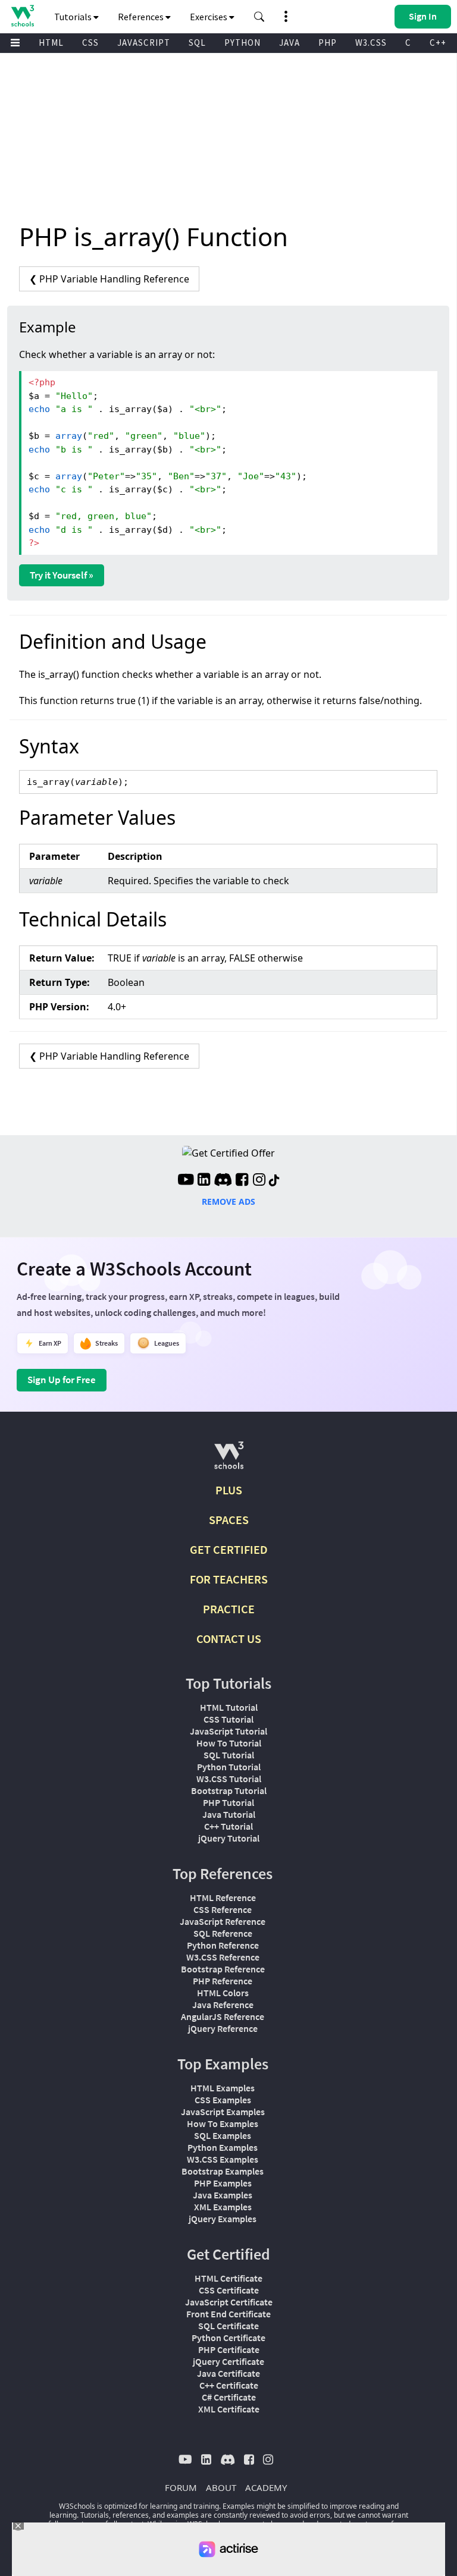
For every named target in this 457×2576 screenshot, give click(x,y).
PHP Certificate (229, 2349)
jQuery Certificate (228, 2361)
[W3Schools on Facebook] (242, 1181)
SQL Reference (223, 1933)
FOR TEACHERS (229, 1579)
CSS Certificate (229, 2290)
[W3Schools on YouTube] (186, 1181)
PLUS (229, 1490)
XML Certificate (229, 2409)
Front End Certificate (228, 2314)
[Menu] (15, 43)
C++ (438, 43)
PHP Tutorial (228, 1802)
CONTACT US (229, 1639)
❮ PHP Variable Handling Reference (109, 279)
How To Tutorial (229, 1743)
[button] (259, 17)
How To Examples (223, 2123)
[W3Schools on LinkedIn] (204, 1181)
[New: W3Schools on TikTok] (274, 1181)
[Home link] (22, 16)
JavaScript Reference (223, 1921)
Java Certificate (228, 2373)
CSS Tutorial (228, 1719)
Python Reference (223, 1945)
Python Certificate (228, 2338)
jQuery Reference (223, 2028)
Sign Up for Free (62, 1380)
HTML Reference (223, 1898)
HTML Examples (223, 2088)
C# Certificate (229, 2397)
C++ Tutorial (228, 1826)
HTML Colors (223, 1993)
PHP (328, 43)
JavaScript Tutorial (228, 1731)
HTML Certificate (228, 2278)
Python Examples (223, 2147)
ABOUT (221, 2487)
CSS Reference (223, 1909)
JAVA (289, 43)
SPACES (229, 1520)
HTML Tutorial (229, 1707)
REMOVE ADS (228, 1201)
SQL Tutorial (229, 1755)
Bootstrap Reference (223, 1969)
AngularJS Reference (223, 2016)
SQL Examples (223, 2135)
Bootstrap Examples (223, 2171)
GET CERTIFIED (229, 1549)
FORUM (181, 2487)
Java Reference (223, 2005)
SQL (197, 43)
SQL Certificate (228, 2326)
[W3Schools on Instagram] (259, 1181)
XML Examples (223, 2207)
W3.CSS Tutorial (229, 1779)
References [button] (142, 17)
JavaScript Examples (223, 2112)
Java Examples (223, 2195)
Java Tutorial (229, 1814)
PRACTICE (229, 1609)
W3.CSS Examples (223, 2159)
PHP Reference (223, 1981)
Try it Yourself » (62, 575)
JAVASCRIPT (144, 43)
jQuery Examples (223, 2219)
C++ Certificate (229, 2385)
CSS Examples (223, 2100)
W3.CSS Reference (223, 1957)
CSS (90, 43)
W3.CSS (371, 43)
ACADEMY (266, 2487)
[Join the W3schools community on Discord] (223, 1181)
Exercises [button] (209, 17)
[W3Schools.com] (229, 1460)
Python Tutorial (229, 1767)
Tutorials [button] (74, 17)
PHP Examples (223, 2183)
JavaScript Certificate (229, 2302)
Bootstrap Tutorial (229, 1790)
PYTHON (242, 43)
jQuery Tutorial (229, 1838)
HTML (51, 43)
